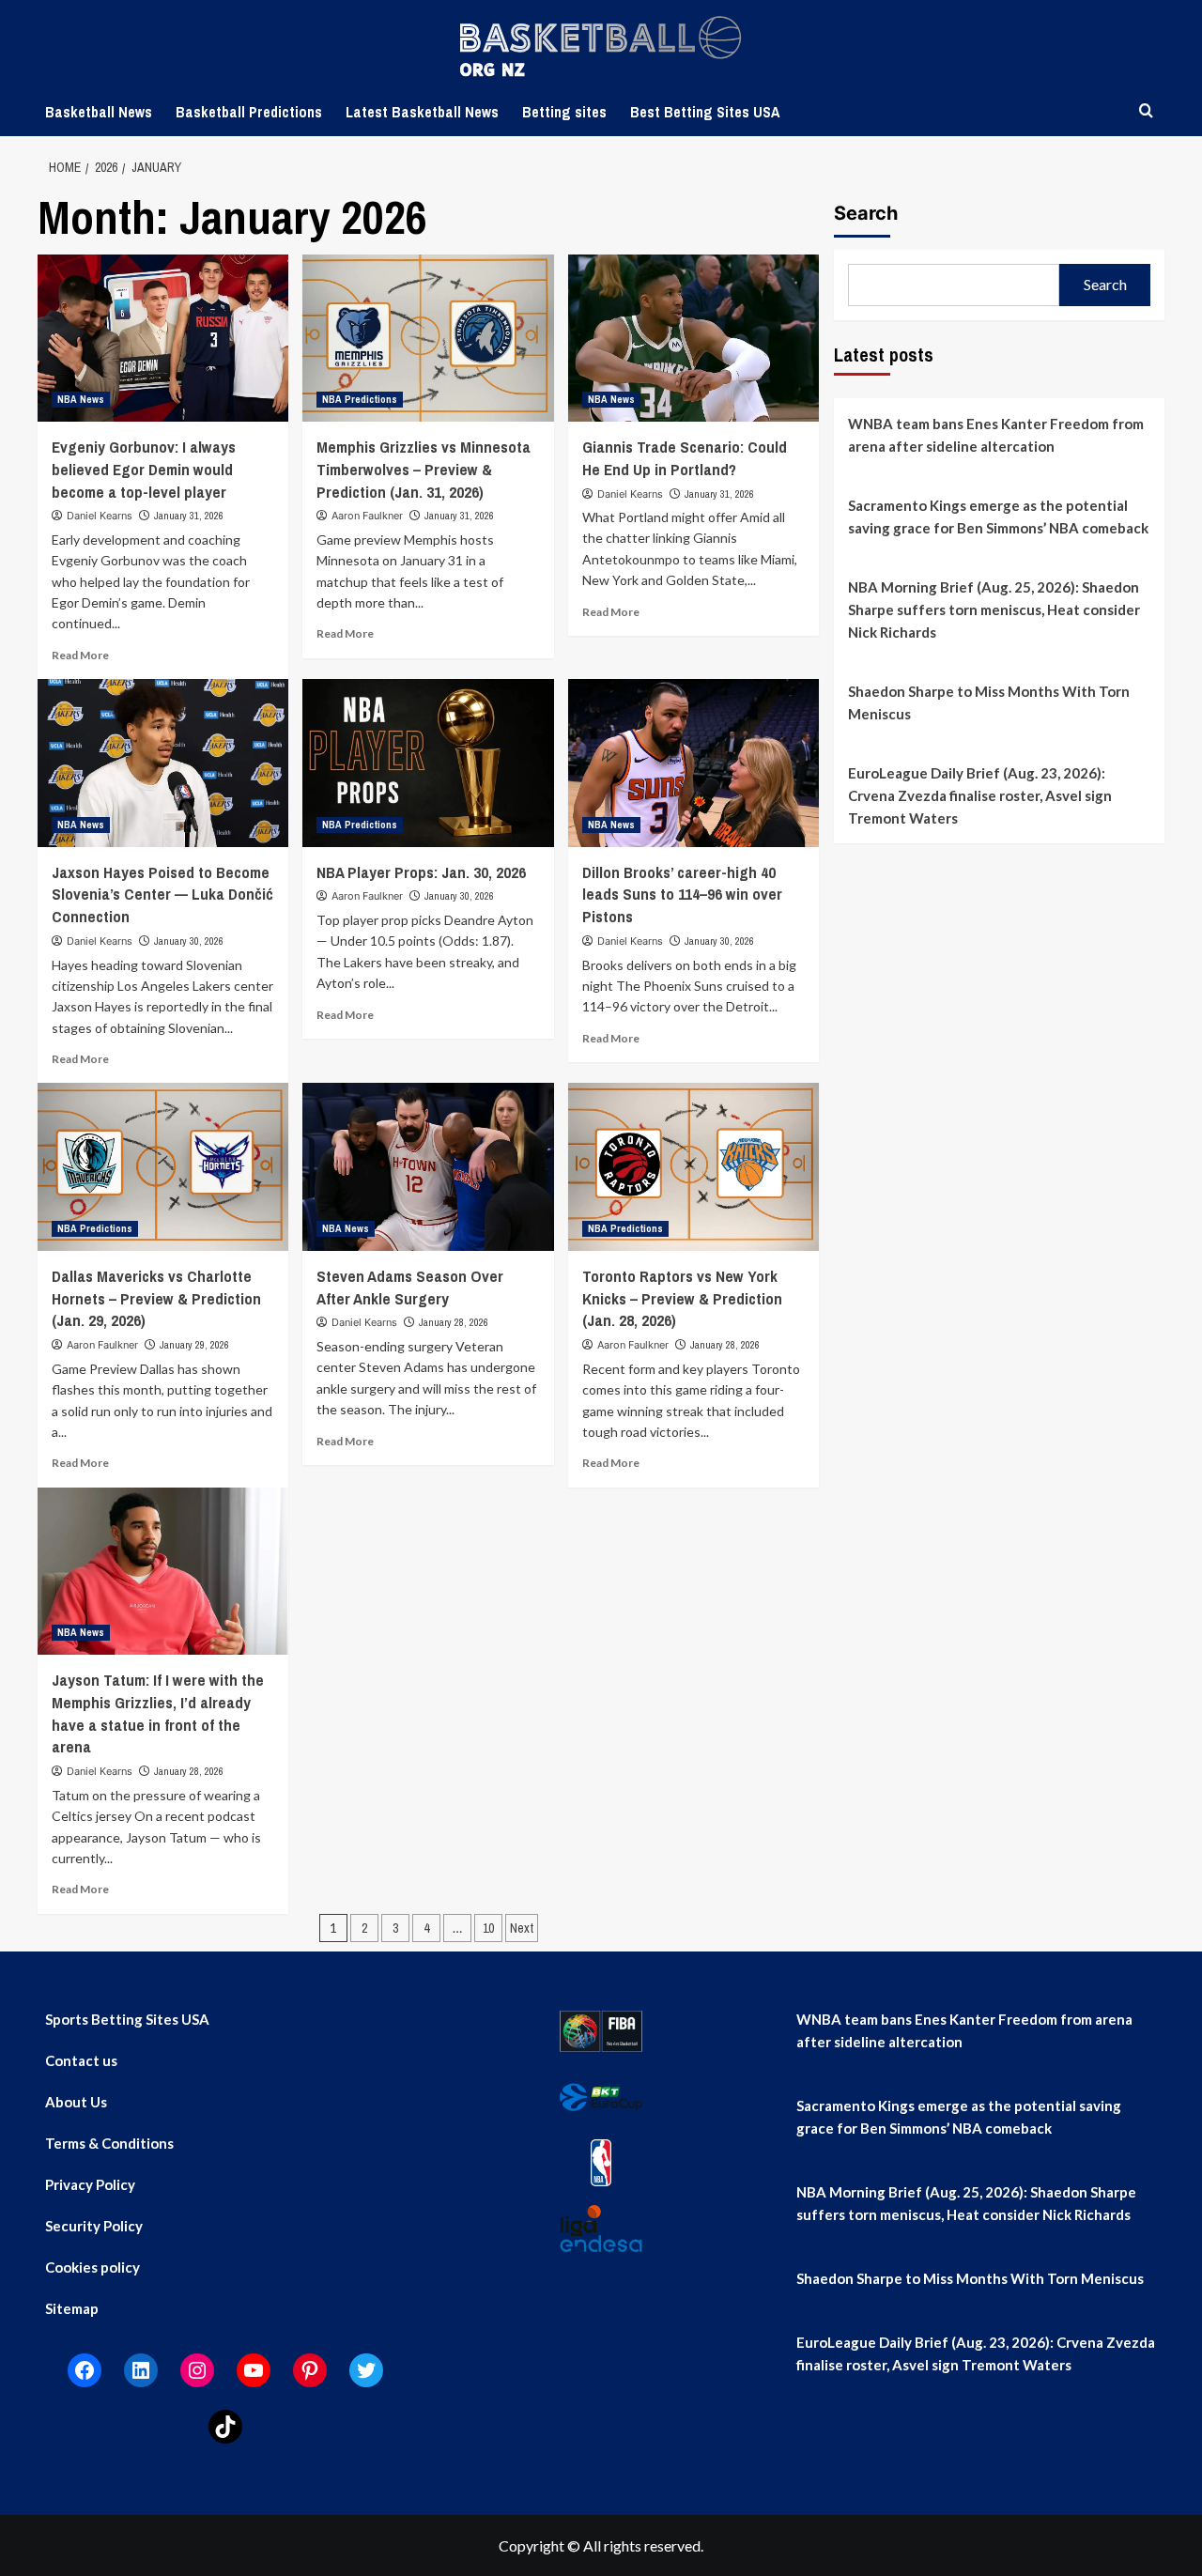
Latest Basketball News (422, 112)
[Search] (1146, 111)
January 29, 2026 (194, 1345)
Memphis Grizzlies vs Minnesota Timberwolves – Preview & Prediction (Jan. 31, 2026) (424, 469)
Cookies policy (92, 2267)
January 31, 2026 (189, 516)
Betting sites (564, 112)
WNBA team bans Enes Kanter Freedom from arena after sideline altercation (996, 435)
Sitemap (72, 2308)
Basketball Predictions (249, 112)
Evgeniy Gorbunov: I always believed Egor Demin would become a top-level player (144, 469)
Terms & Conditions (109, 2143)
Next (522, 1928)
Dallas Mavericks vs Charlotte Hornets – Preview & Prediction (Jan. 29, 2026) (156, 1298)
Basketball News (99, 112)
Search (866, 213)
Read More (80, 655)
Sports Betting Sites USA (127, 2019)
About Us (76, 2102)
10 (488, 1928)
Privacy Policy (90, 2184)
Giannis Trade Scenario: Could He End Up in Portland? (685, 458)
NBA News (81, 399)
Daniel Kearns (100, 516)
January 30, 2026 (189, 941)
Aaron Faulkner (367, 516)
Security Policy (94, 2226)
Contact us (81, 2060)
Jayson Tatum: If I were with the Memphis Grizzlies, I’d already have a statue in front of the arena (158, 1713)
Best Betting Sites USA (705, 112)
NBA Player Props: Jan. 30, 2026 (421, 872)
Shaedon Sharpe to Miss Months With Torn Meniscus (989, 702)
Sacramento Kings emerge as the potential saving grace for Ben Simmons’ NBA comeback (998, 517)
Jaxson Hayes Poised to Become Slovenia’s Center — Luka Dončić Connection (162, 895)
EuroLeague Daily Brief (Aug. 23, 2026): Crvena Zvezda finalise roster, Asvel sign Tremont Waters (980, 795)
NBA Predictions (360, 399)
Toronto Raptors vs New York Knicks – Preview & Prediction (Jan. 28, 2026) (682, 1298)
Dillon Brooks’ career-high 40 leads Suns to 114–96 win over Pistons (682, 895)
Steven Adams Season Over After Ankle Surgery (410, 1287)
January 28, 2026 (454, 1322)
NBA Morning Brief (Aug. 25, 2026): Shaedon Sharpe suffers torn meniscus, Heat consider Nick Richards (994, 609)
